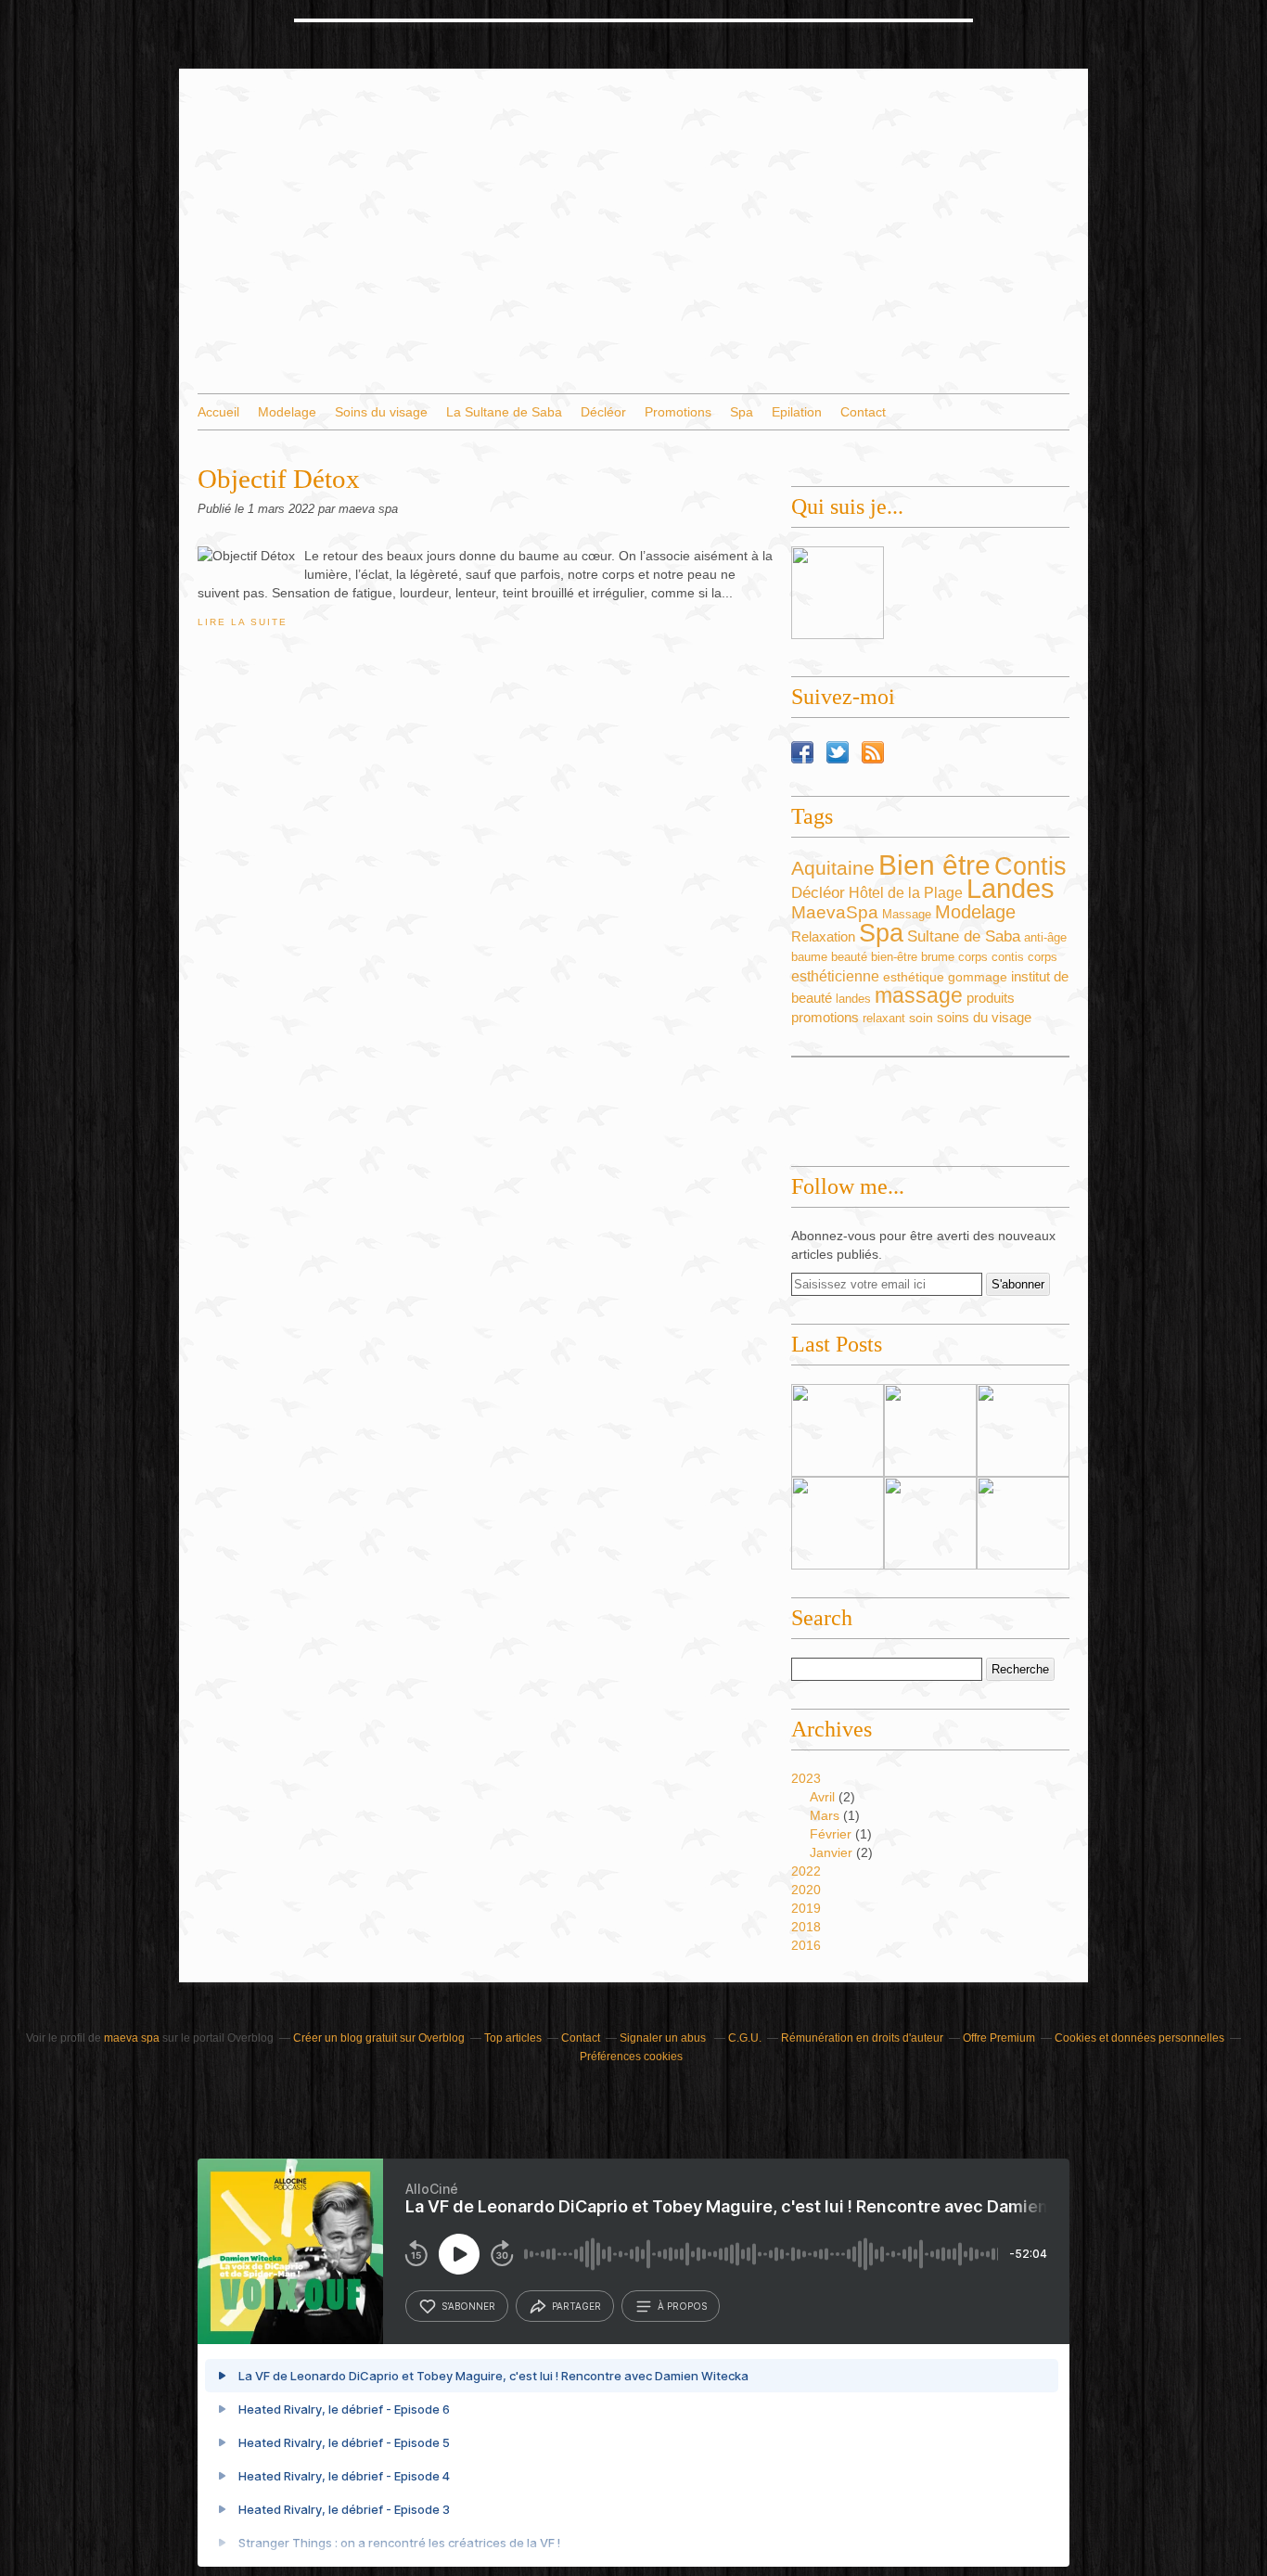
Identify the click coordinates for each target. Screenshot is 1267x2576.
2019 (806, 1908)
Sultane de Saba (964, 936)
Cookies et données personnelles (1139, 2038)
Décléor (603, 412)
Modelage (287, 412)
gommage (978, 977)
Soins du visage (381, 412)
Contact (863, 412)
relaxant (884, 1018)
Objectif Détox (279, 479)
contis (1008, 957)
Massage (907, 914)
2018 (806, 1927)
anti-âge (1045, 937)
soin (921, 1018)
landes (853, 999)
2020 (806, 1890)
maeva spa (132, 2038)
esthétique (914, 977)
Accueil (218, 412)
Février (831, 1834)
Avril (822, 1797)
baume (809, 957)
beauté (849, 957)
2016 (806, 1945)
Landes (1011, 889)
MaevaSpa (835, 912)
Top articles (513, 2038)
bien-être (894, 957)
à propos (682, 2306)
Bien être (934, 865)
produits (991, 998)
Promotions (678, 412)
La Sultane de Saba (504, 412)
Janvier (831, 1852)
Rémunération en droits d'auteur (862, 2038)
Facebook (802, 752)
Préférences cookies (631, 2057)
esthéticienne (835, 976)
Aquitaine (833, 868)
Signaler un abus (664, 2038)
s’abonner (468, 2306)
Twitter (838, 752)
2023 (806, 1778)
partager (576, 2306)
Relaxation (823, 937)
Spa (742, 412)
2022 (806, 1871)
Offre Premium (999, 2038)
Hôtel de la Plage (906, 893)
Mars (825, 1815)
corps (1043, 957)
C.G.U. (745, 2038)
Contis (1030, 866)
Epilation (797, 412)
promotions (825, 1017)
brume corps (954, 957)
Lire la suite (242, 622)
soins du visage (984, 1017)
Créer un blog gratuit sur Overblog (379, 2038)
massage (919, 995)
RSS (873, 752)
